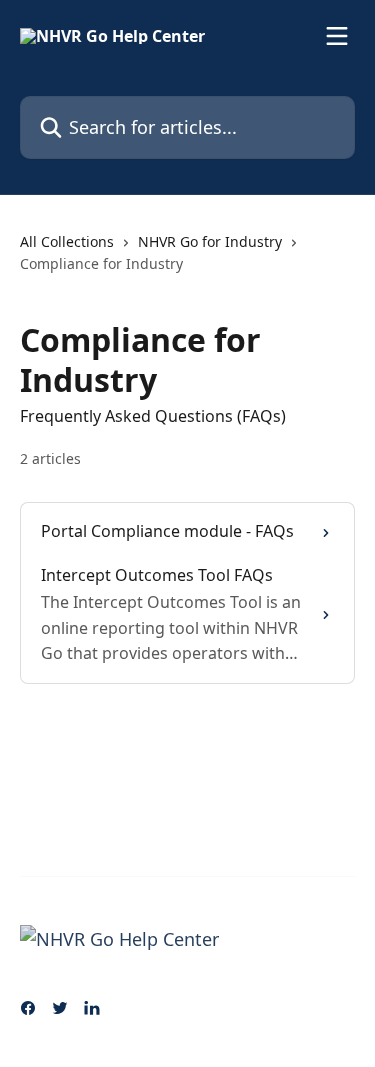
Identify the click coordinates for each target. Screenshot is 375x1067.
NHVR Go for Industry (210, 241)
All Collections (67, 241)
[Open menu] (337, 36)
